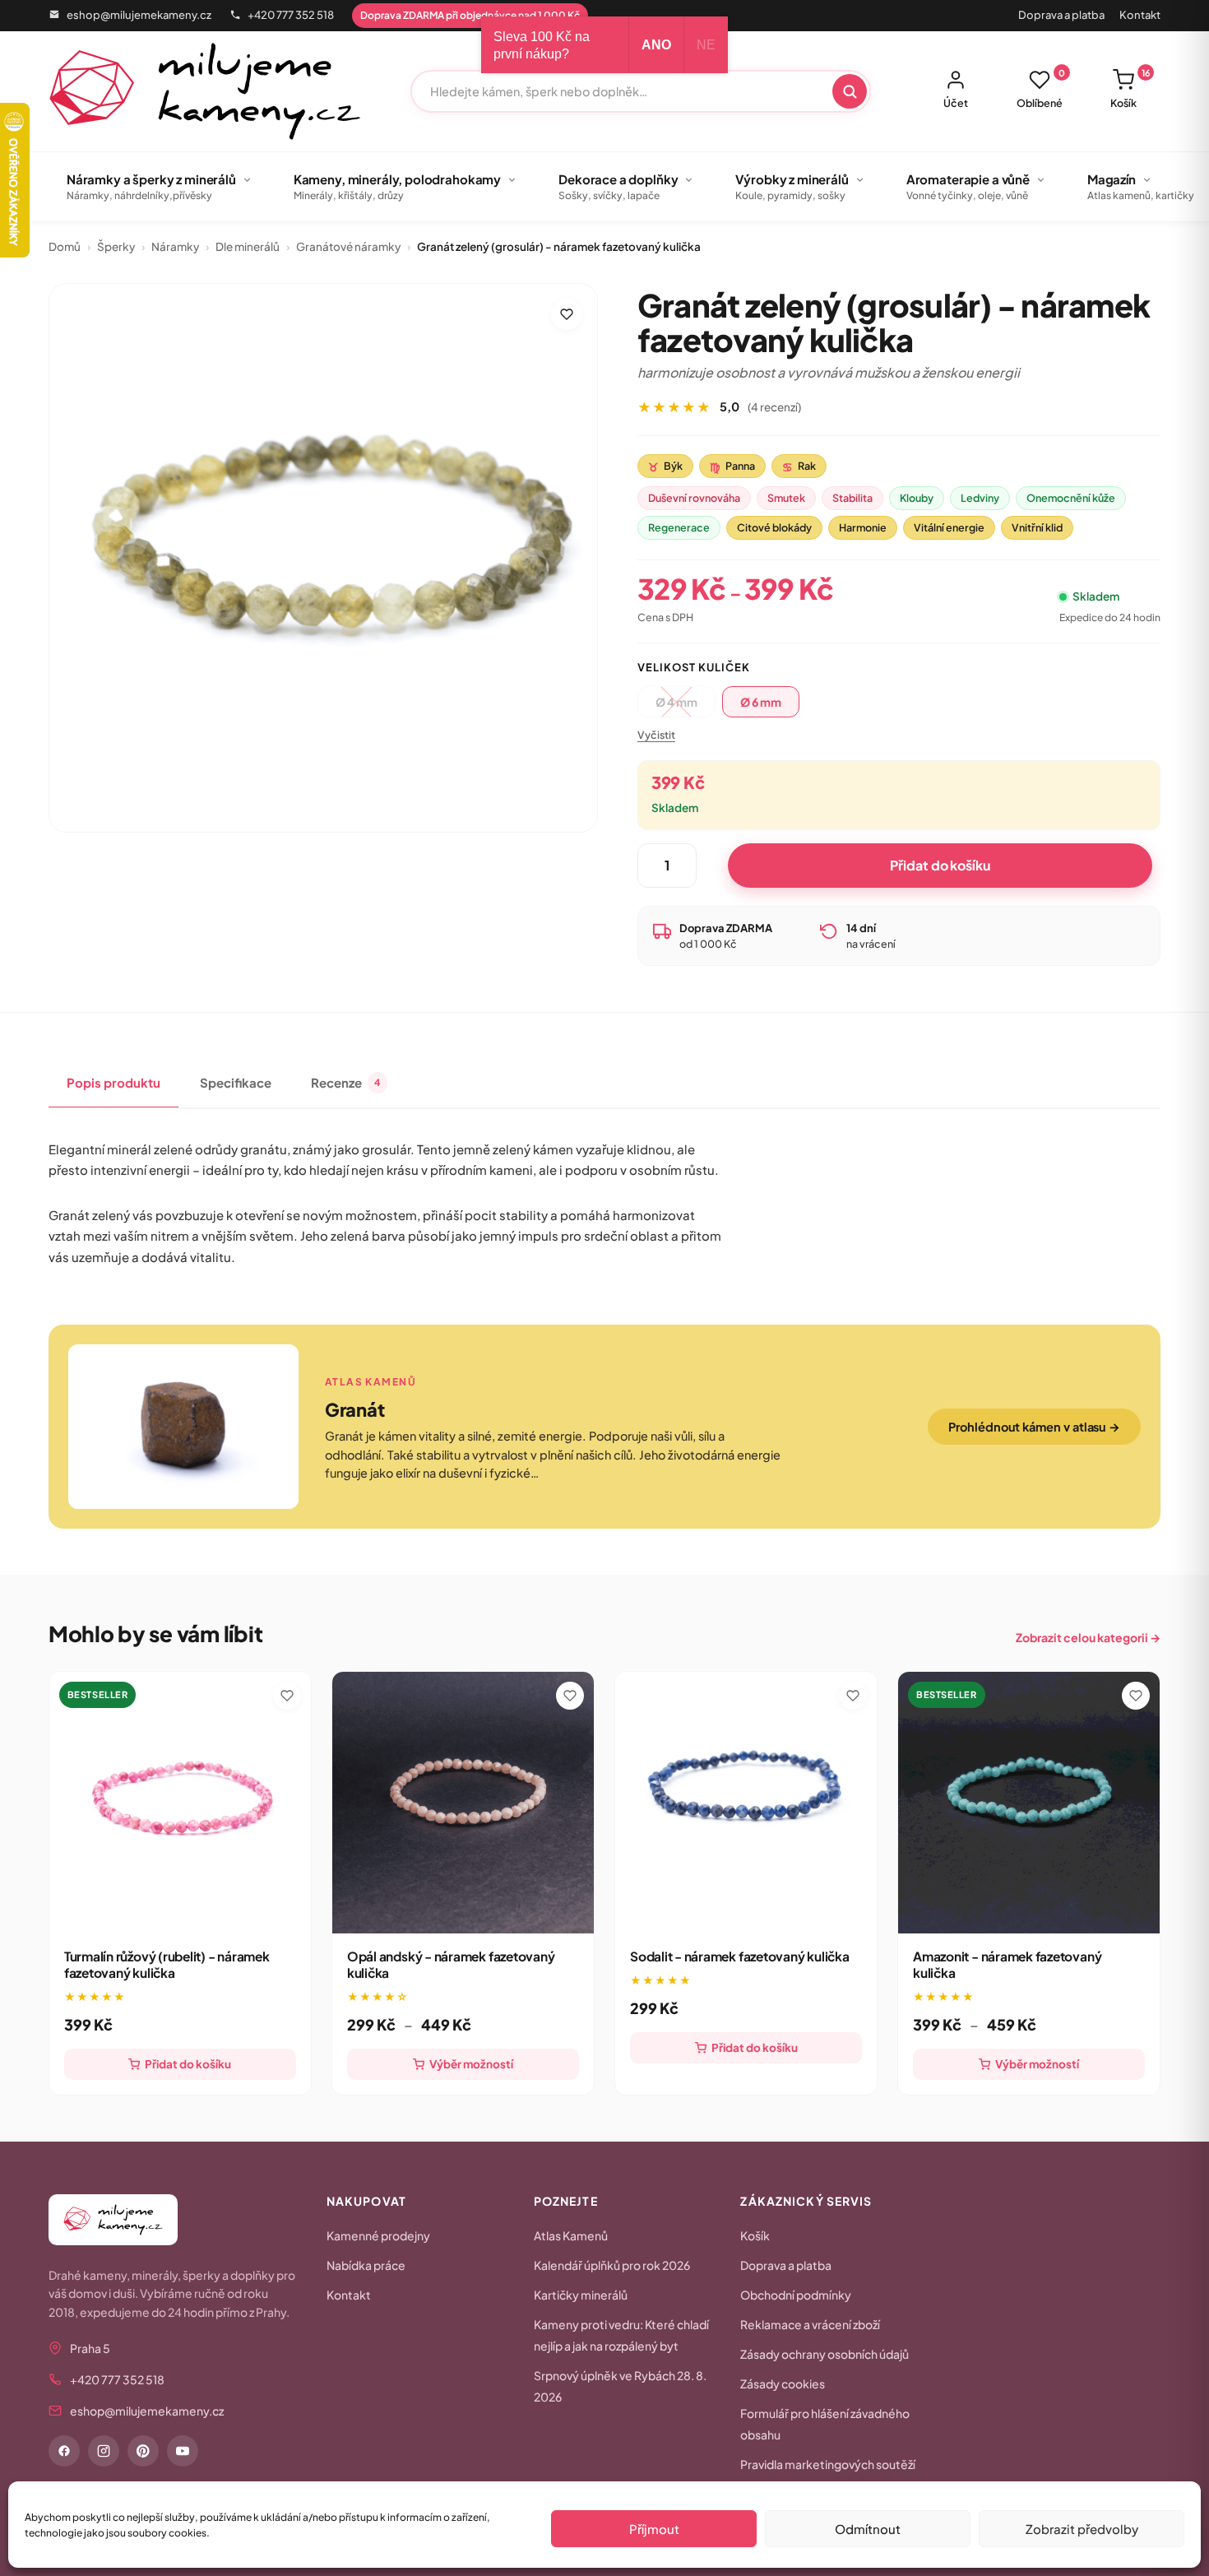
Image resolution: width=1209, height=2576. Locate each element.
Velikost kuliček (694, 667)
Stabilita (852, 498)
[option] (761, 702)
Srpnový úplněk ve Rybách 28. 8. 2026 (620, 2386)
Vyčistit (656, 735)
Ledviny (980, 498)
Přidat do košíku (940, 865)
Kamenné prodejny (378, 2235)
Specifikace (236, 1082)
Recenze (346, 1082)
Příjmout (654, 2529)
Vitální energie (949, 527)
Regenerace (679, 527)
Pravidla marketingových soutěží (828, 2464)
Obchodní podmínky (796, 2295)
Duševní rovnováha (694, 498)
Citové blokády (774, 527)
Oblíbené (1041, 89)
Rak (799, 466)
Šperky (116, 246)
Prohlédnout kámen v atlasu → (1034, 1427)
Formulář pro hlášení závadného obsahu (825, 2424)
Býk (665, 466)
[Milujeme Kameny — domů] (205, 91)
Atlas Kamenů (571, 2235)
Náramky (175, 246)
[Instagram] (104, 2451)
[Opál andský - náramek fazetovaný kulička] (463, 1803)
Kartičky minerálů (581, 2295)
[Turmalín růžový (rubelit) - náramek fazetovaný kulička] (180, 1803)
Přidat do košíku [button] (188, 2064)
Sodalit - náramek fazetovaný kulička (740, 1956)
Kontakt (1140, 15)
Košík (1130, 89)
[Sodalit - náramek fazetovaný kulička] (746, 1803)
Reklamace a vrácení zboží (810, 2324)
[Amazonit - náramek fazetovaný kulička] (1029, 1803)
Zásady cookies (783, 2383)
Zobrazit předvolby (1082, 2529)
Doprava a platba (1061, 15)
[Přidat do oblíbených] (567, 314)
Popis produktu (113, 1082)
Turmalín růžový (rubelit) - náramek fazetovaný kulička (167, 1964)
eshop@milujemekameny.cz (139, 15)
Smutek (786, 498)
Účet (956, 103)
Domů (65, 246)
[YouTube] (183, 2451)
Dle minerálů (248, 246)
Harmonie (863, 527)
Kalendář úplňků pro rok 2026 (612, 2265)
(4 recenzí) (774, 407)
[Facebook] (64, 2451)
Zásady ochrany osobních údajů (825, 2354)
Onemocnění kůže (1071, 498)
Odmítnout (868, 2529)
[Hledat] (850, 91)
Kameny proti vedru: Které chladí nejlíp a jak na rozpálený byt (621, 2335)
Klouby (917, 498)
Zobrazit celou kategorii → (1088, 1637)
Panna (732, 466)
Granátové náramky (348, 246)
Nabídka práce (366, 2265)
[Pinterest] (143, 2451)
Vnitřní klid (1037, 527)
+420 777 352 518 (291, 15)
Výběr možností (471, 2064)
